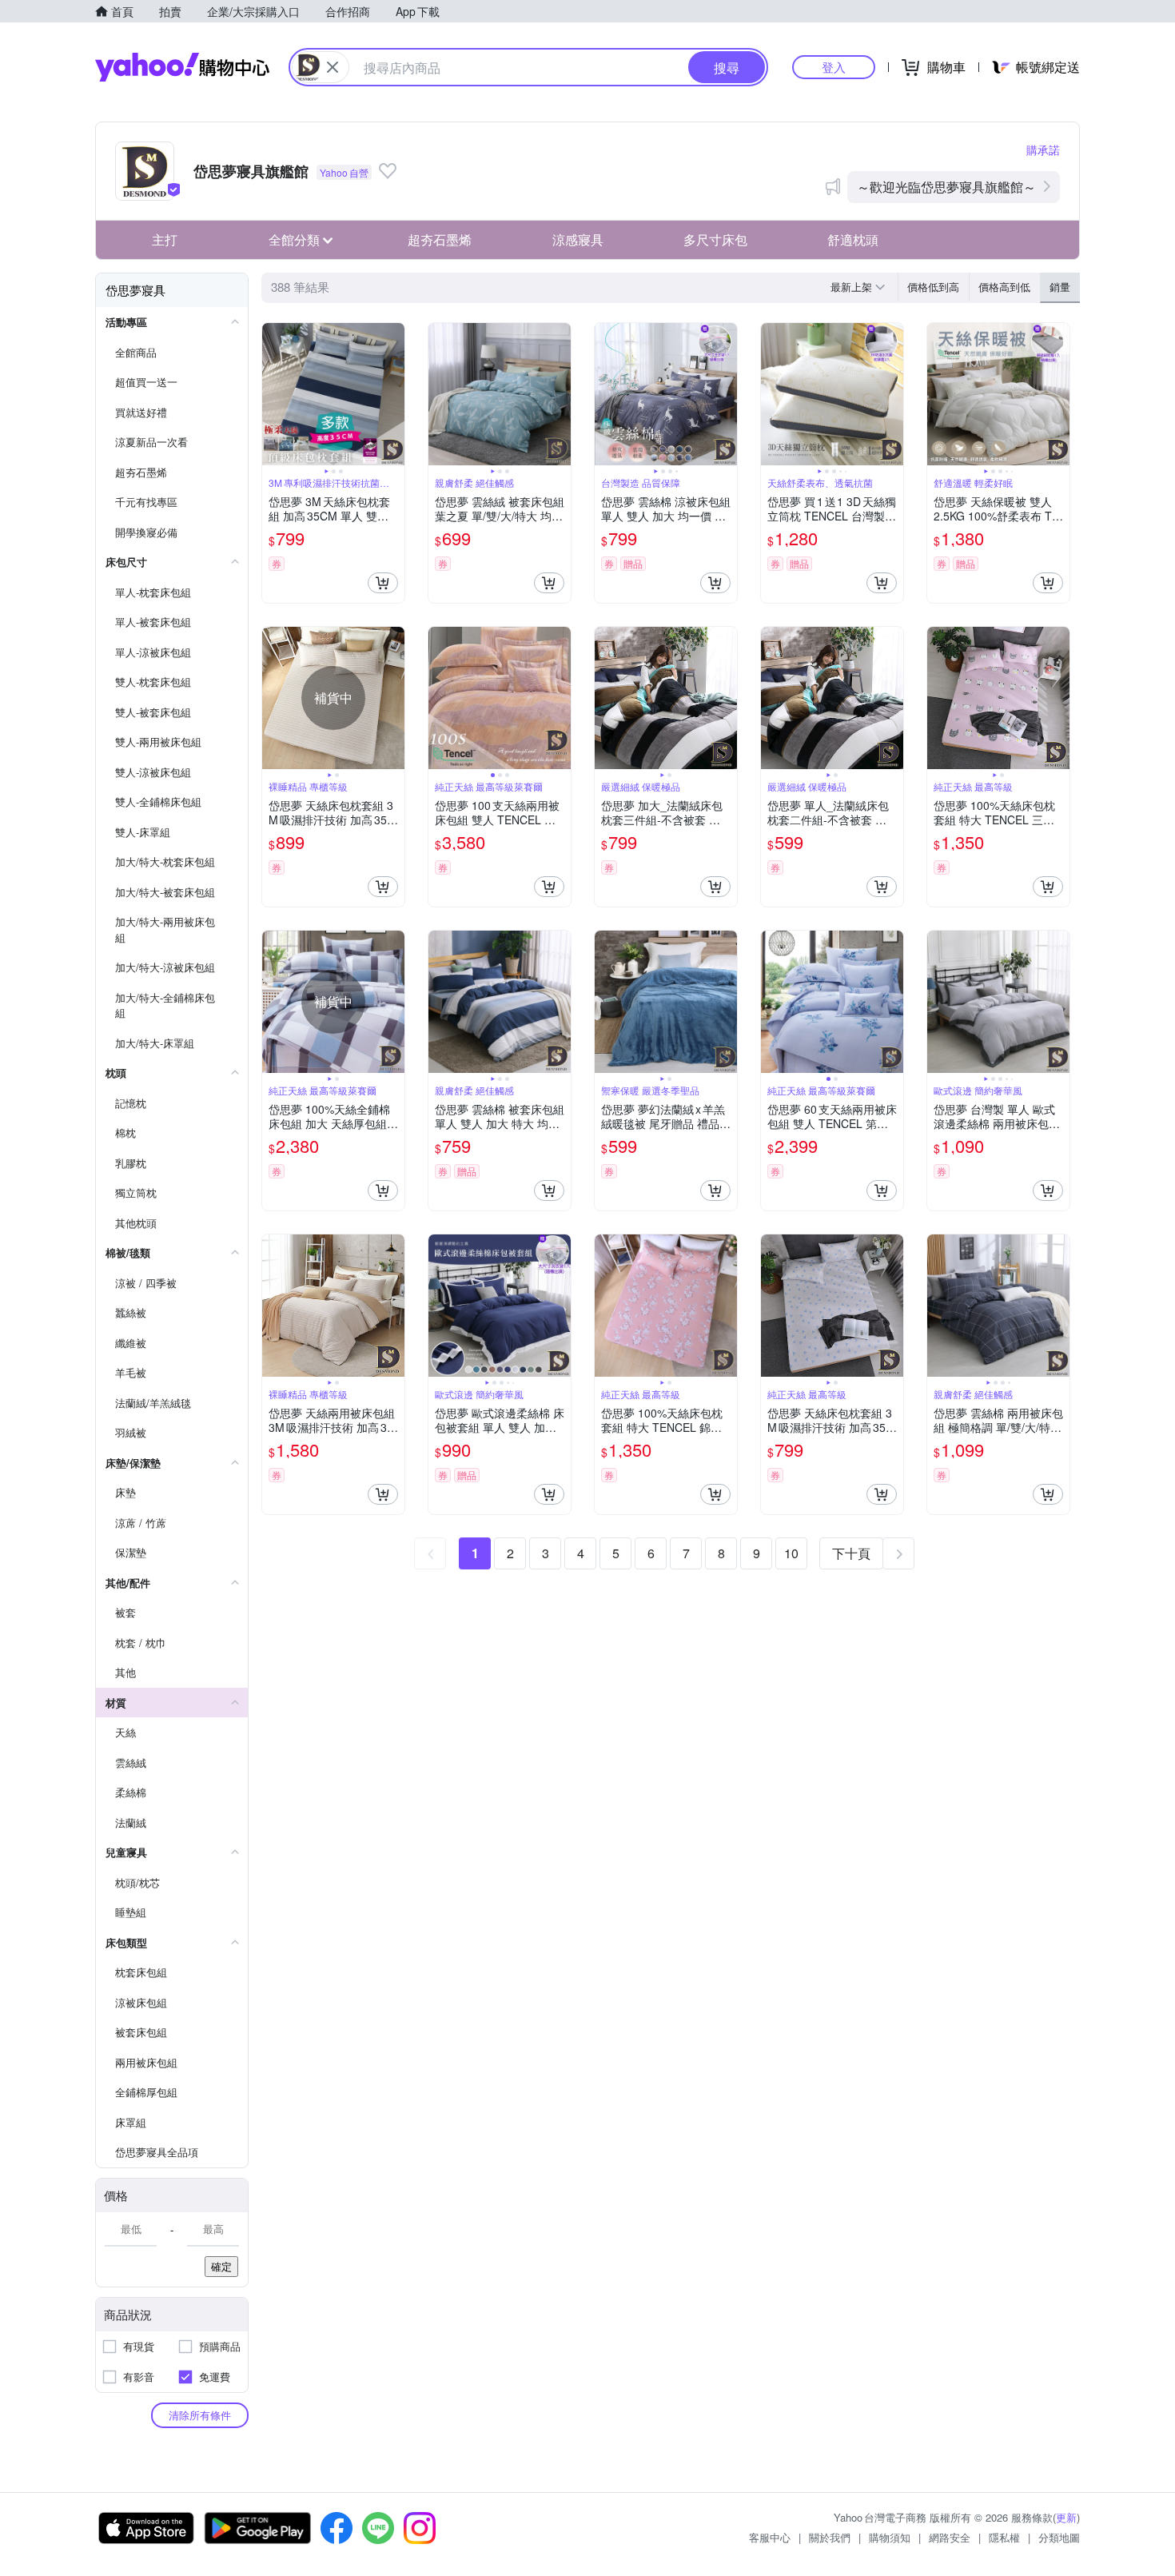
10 (791, 1553)
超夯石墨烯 (440, 239)
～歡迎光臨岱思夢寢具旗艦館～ (946, 187)
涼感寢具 (578, 239)
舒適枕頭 (853, 239)
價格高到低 (1004, 287)
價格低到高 (933, 287)
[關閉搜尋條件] (333, 67)
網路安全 (950, 2537)
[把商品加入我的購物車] (383, 583)
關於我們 (830, 2537)
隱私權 (1004, 2537)
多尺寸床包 (715, 239)
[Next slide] (394, 394)
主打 (165, 239)
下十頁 (851, 1553)
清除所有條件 (200, 2415)
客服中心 (770, 2537)
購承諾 (1043, 150)
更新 (1066, 2517)
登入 (834, 67)
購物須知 (890, 2537)
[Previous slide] (273, 394)
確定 (221, 2266)
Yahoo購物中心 (182, 67)
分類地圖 (1059, 2537)
